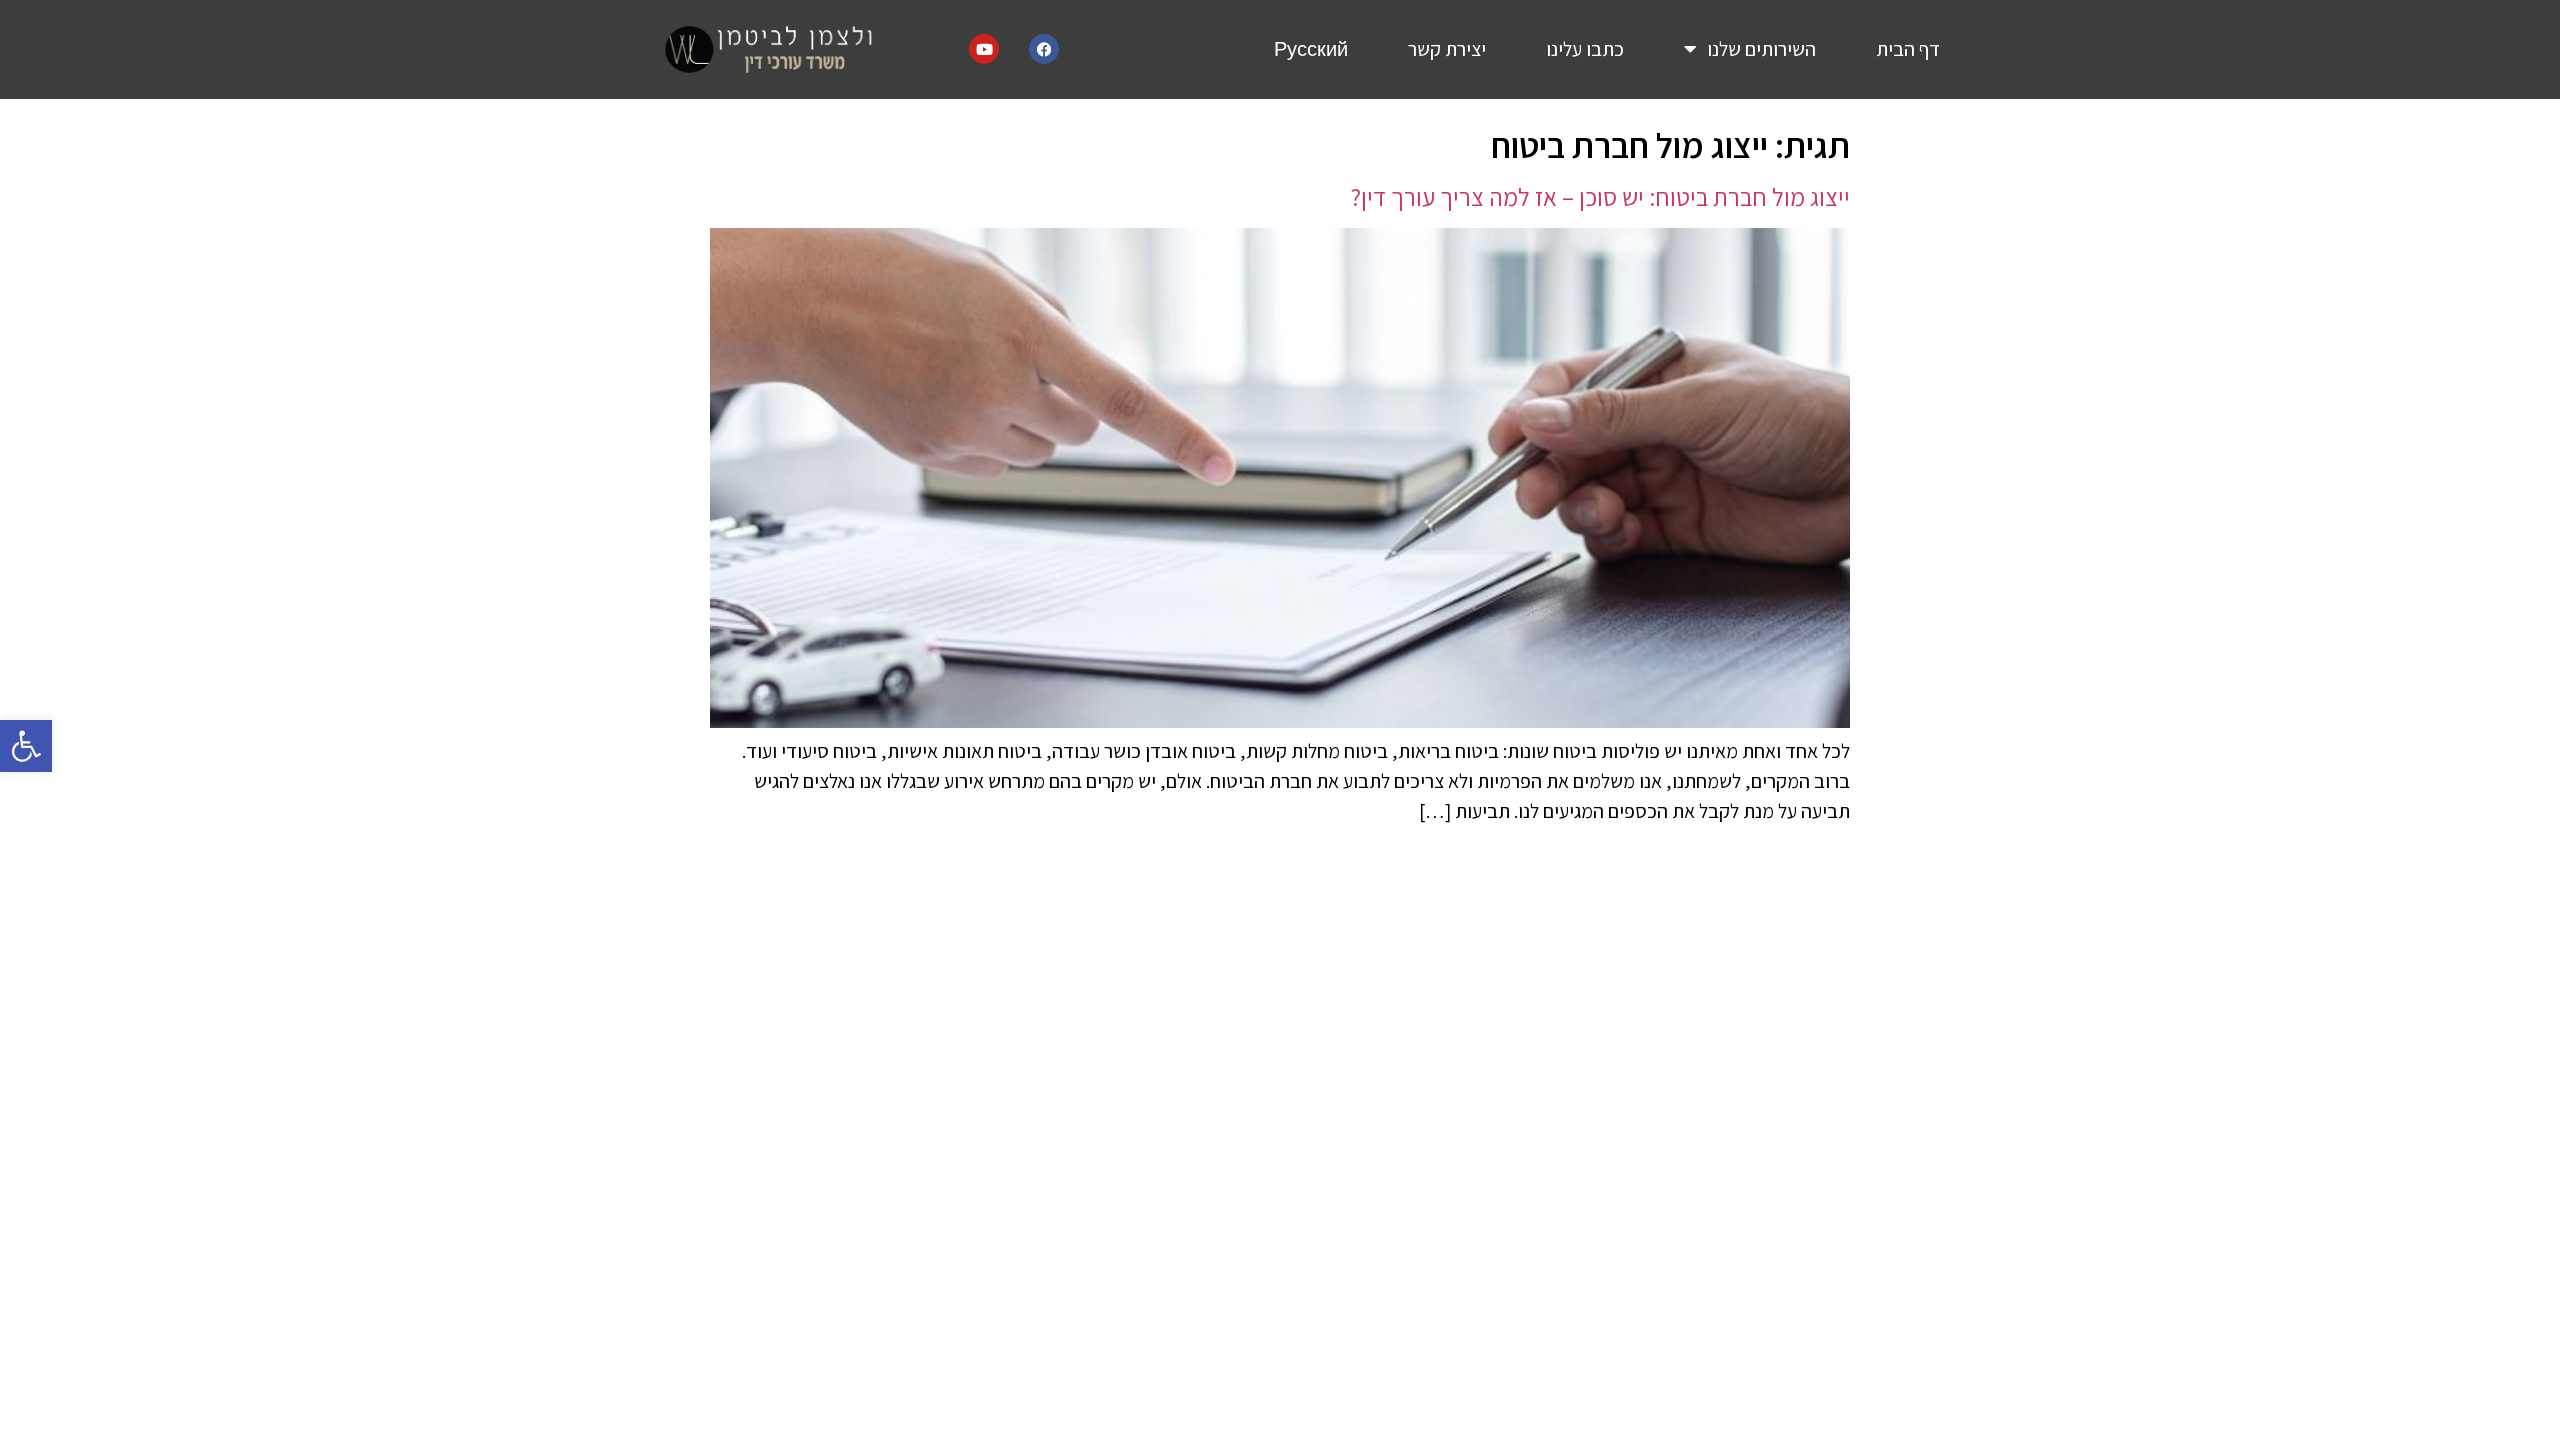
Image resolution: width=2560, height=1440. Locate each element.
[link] (26, 746)
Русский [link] (1311, 49)
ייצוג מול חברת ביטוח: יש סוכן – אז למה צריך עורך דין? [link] (1600, 196)
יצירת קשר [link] (1447, 49)
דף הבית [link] (1908, 49)
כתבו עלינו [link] (1585, 49)
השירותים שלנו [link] (1761, 49)
